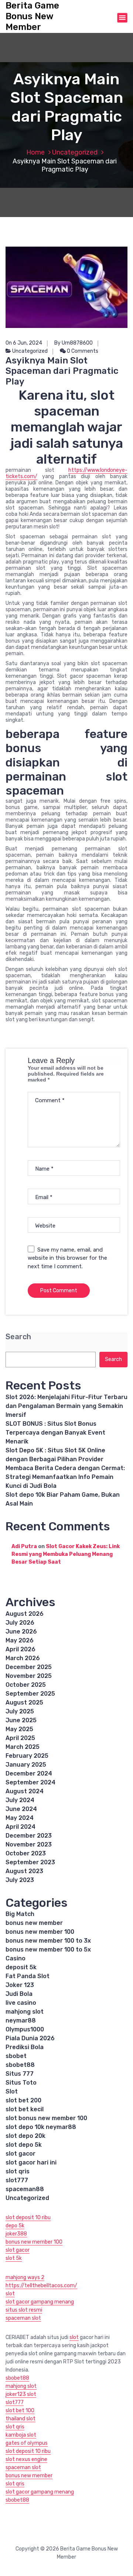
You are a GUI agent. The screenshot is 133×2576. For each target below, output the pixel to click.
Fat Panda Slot (28, 1976)
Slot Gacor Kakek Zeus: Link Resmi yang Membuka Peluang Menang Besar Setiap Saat (66, 1554)
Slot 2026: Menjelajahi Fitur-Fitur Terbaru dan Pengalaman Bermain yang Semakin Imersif (66, 1406)
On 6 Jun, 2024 (24, 343)
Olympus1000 (25, 2029)
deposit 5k (21, 1967)
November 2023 (29, 1844)
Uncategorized (75, 152)
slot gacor (21, 2154)
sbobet (16, 2056)
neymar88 (21, 2020)
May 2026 (20, 1640)
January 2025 (26, 1765)
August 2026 (25, 1614)
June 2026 (21, 1631)
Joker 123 (20, 1985)
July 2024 (20, 1800)
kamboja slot (21, 2435)
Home (35, 152)
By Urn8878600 (74, 343)
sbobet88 (20, 2065)
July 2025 (20, 1711)
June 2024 (21, 1809)
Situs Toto (21, 2083)
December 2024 (29, 1773)
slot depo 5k (24, 2145)
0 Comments (82, 351)
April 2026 (21, 1649)
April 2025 (20, 1738)
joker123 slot (21, 2394)
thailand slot (21, 2419)
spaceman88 (25, 2189)
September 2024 (30, 1782)
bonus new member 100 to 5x (48, 1949)
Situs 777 (20, 2074)
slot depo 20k (25, 2136)
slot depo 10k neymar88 (41, 2127)
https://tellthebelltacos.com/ (41, 2286)
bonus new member (34, 1923)
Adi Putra (24, 1546)
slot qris (18, 2171)
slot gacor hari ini (31, 2162)
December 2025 (29, 1667)
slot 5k (14, 2258)
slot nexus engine (26, 2459)
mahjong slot (25, 2012)
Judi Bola (19, 1994)
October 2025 (26, 1685)
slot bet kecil (25, 2109)
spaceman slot (23, 2318)
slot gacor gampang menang (40, 2302)
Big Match (20, 1914)
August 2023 (24, 1871)
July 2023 (20, 1880)
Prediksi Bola (25, 2047)
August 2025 (24, 1702)
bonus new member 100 (40, 1932)
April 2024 (21, 1827)
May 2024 (20, 1818)
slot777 (17, 2180)
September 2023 (30, 1862)
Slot (12, 2091)
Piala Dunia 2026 (30, 2038)
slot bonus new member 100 (46, 2118)
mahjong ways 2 (25, 2277)
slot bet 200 (23, 2100)
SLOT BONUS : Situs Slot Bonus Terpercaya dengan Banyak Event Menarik (55, 1433)
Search (18, 1337)
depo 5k (15, 2226)
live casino (21, 2003)
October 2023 (26, 1853)
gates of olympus (27, 2443)
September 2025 (30, 1694)
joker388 (16, 2234)
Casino (16, 1958)
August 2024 (25, 1791)
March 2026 (23, 1658)
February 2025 (27, 1756)
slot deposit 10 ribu (28, 2218)
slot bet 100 (20, 2411)
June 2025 (21, 1720)
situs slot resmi (24, 2310)
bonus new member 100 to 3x (48, 1941)
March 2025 (23, 1747)
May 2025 (19, 1729)
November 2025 (29, 1676)
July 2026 (20, 1623)
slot (10, 2294)
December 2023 (29, 1836)
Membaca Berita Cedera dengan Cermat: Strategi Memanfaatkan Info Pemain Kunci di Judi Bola (65, 1477)
